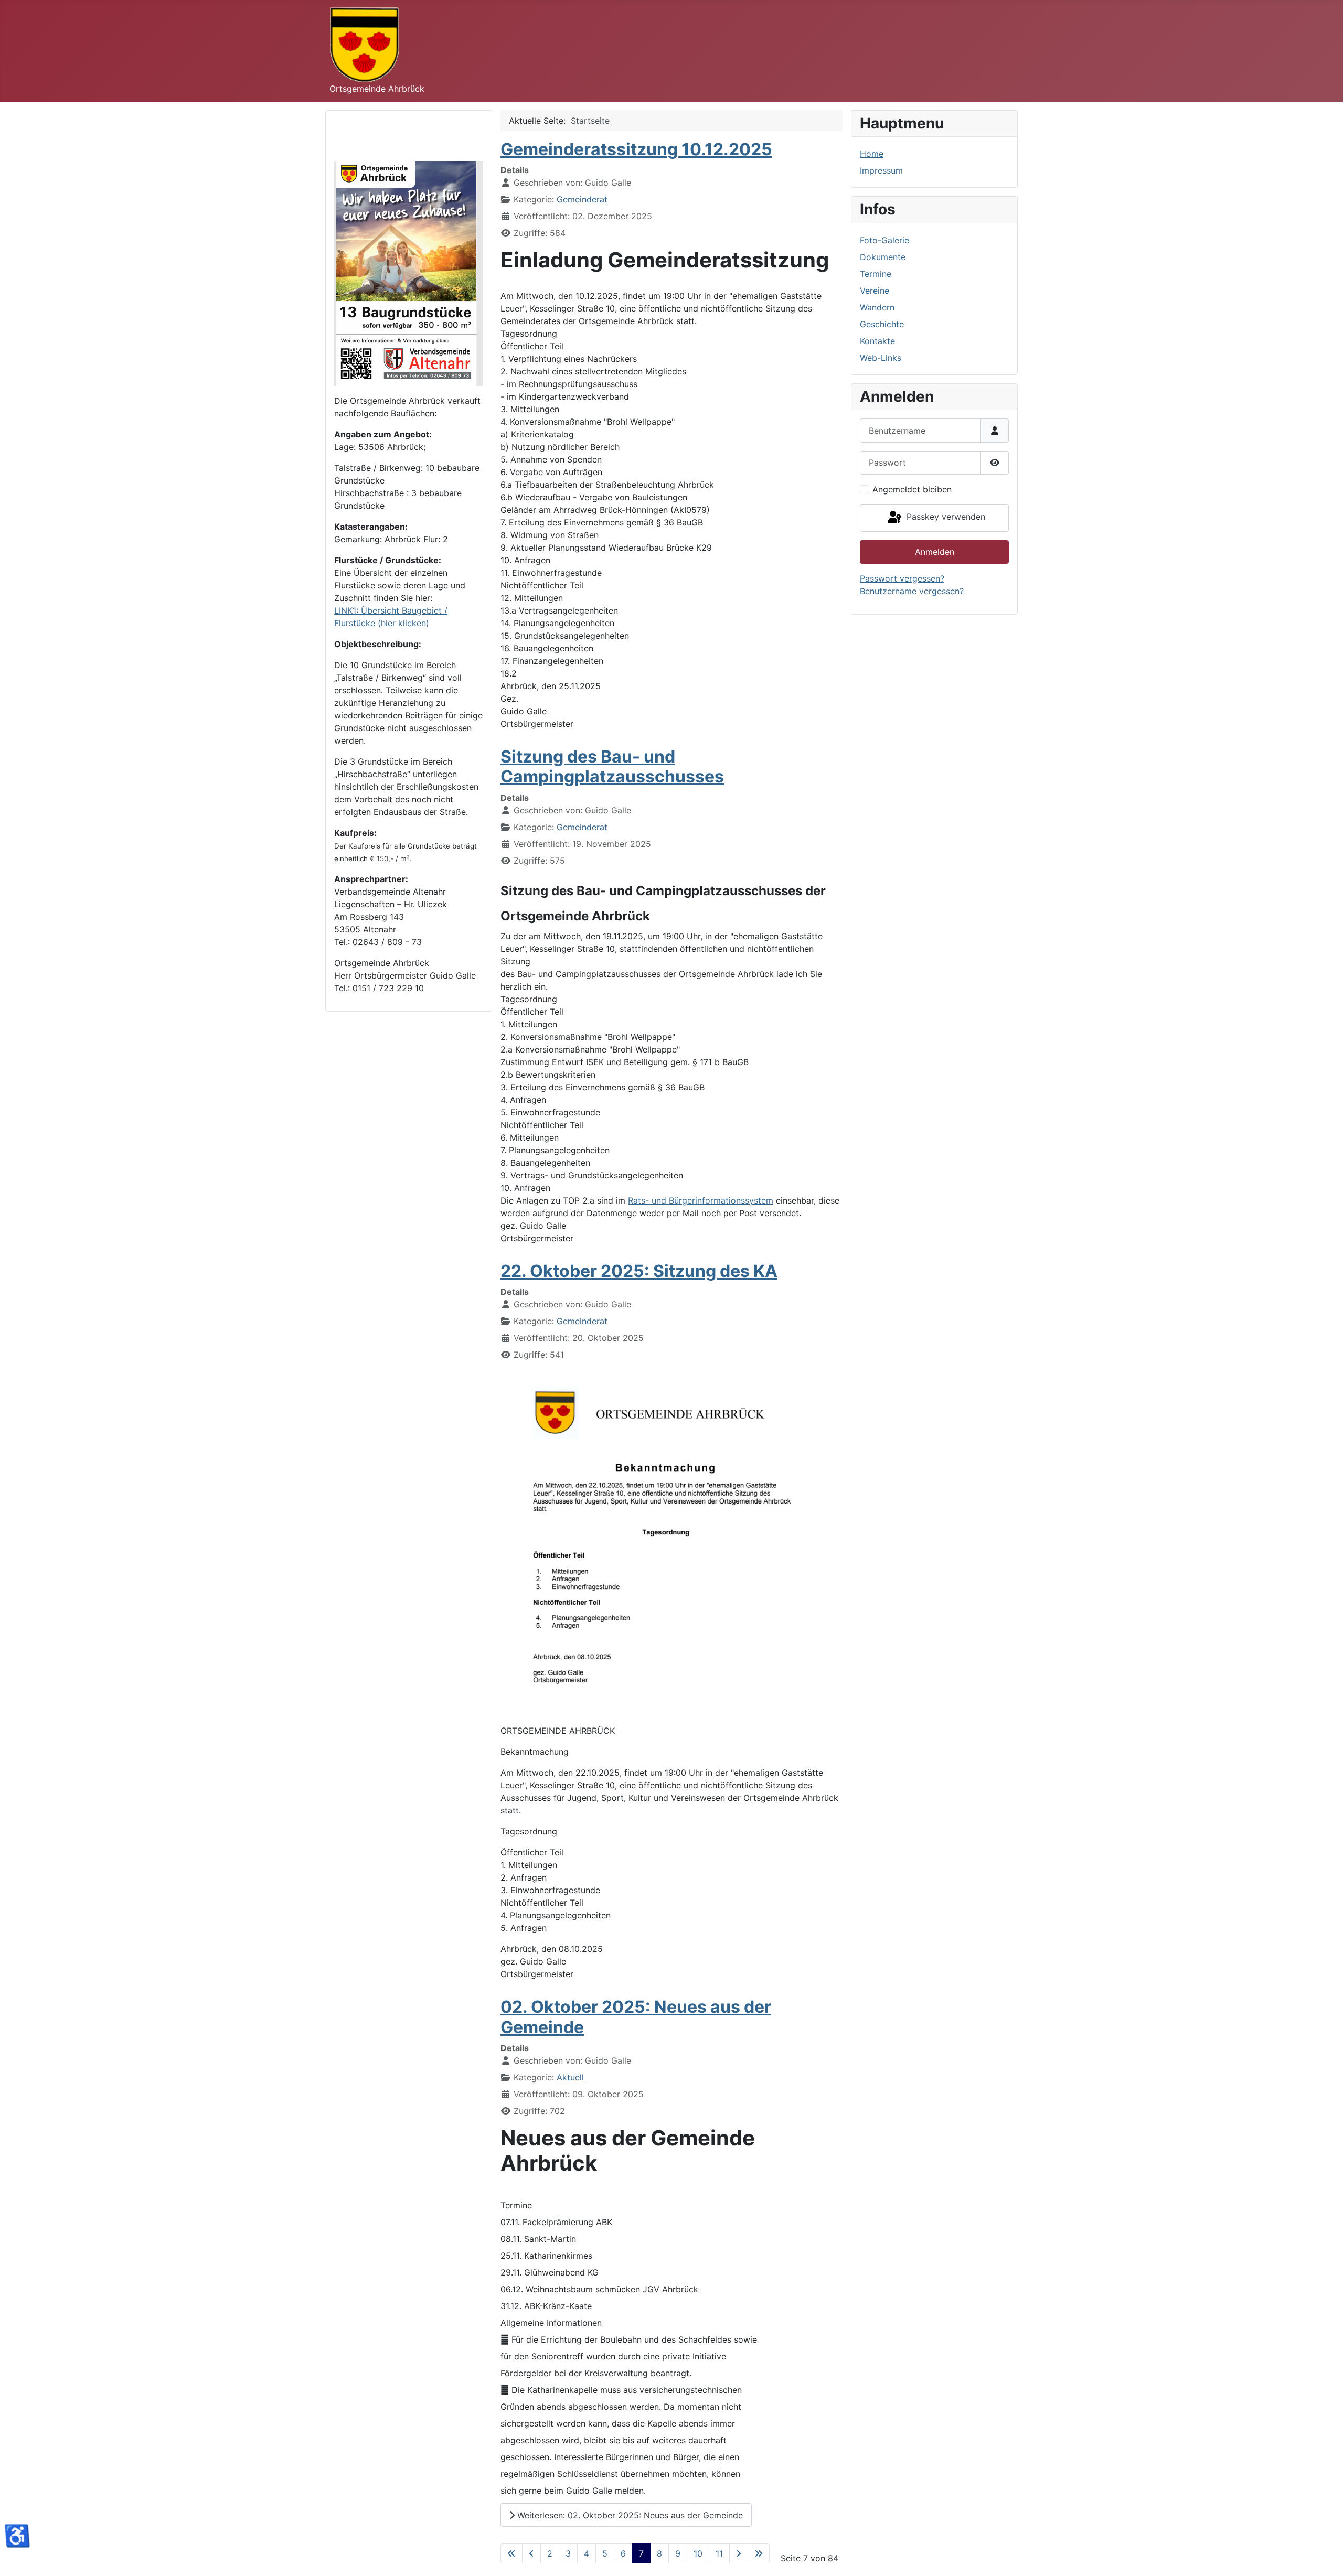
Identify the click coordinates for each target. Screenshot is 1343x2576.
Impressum (881, 170)
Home (872, 154)
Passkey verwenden (945, 517)
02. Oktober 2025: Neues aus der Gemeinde (636, 2017)
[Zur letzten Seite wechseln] (759, 2553)
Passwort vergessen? (902, 578)
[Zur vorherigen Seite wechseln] (531, 2553)
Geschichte (882, 324)
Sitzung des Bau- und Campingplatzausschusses (612, 766)
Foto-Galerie (884, 240)
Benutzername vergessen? (912, 591)
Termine (876, 274)
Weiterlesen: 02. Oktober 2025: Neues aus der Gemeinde (629, 2515)
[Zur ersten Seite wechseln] (511, 2553)
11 (719, 2553)
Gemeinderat (582, 199)
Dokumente (883, 257)
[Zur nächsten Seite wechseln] (739, 2553)
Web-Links (881, 358)
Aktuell (570, 2077)
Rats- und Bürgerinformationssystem (701, 1200)
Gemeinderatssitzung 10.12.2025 (636, 149)
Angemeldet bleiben (912, 489)
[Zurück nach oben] (1325, 2557)
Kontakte (877, 341)
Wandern (877, 307)
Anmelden (935, 552)
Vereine (875, 291)
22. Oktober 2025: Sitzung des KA (639, 1271)
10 (698, 2553)
